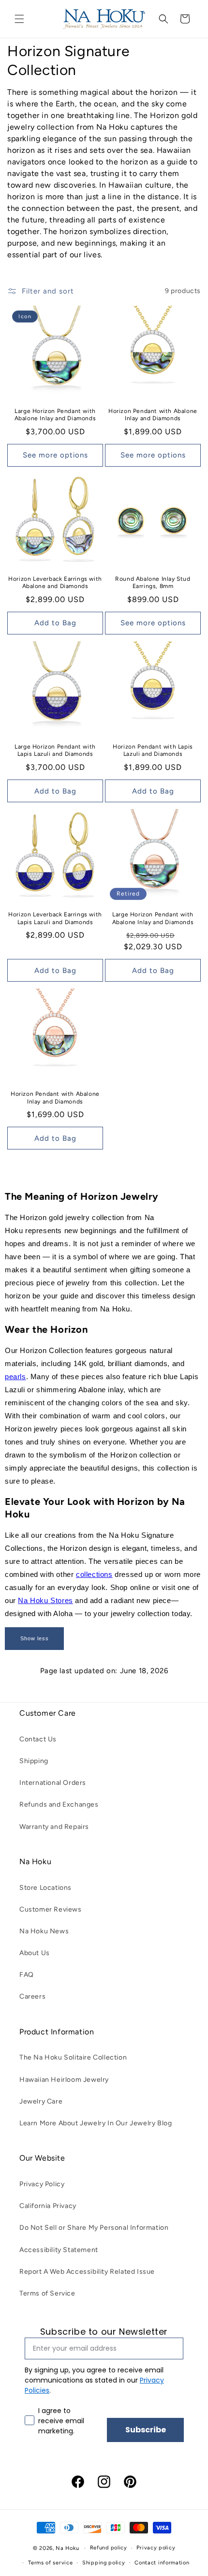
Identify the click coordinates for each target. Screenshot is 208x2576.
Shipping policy (104, 2563)
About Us (35, 1953)
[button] (19, 19)
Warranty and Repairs (54, 1827)
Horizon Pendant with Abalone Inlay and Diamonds (153, 415)
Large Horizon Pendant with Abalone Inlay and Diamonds (55, 415)
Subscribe (146, 2430)
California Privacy (48, 2206)
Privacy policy (156, 2548)
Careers (32, 1996)
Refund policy (109, 2548)
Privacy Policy (42, 2184)
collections (94, 1574)
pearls (15, 1376)
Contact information (162, 2563)
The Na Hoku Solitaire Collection (73, 2057)
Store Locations (45, 1888)
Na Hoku (67, 2548)
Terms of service (50, 2563)
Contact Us (38, 1739)
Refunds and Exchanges (59, 1804)
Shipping (34, 1761)
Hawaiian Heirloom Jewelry (64, 2080)
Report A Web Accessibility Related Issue (87, 2272)
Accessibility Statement (59, 2250)
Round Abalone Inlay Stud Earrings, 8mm (153, 583)
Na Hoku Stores (45, 1600)
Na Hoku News (44, 1931)
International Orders (53, 1783)
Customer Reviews (51, 1909)
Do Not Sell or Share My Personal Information (94, 2228)
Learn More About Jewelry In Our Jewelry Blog (96, 2123)
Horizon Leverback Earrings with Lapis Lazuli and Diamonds (55, 918)
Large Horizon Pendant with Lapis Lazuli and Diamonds (55, 751)
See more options (55, 455)
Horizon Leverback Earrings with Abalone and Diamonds (55, 583)
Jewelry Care (41, 2101)
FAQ (27, 1975)
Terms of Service (47, 2293)
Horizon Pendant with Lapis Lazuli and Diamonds (153, 751)
